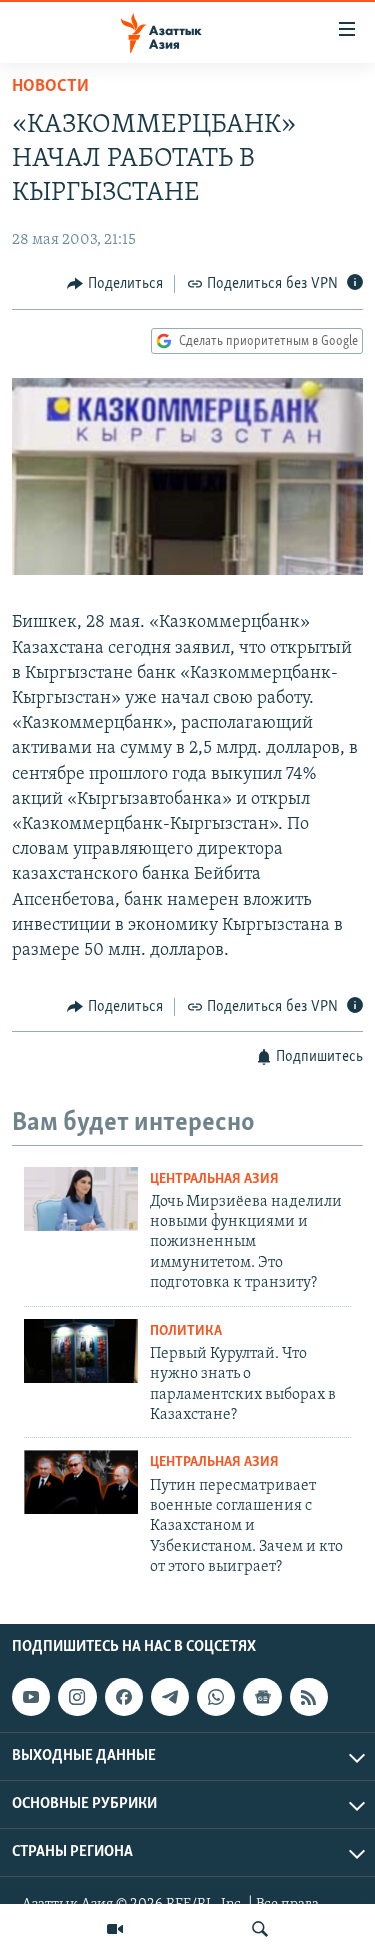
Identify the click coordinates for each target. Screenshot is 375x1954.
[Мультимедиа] (115, 1929)
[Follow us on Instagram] (77, 1697)
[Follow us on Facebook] (124, 1697)
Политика (186, 1331)
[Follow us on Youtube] (31, 1697)
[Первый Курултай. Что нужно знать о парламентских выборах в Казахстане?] (81, 1351)
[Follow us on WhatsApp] (216, 1697)
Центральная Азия (214, 1179)
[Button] (115, 284)
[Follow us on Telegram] (170, 1697)
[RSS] (309, 1697)
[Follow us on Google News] (262, 1697)
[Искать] (260, 1929)
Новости (50, 87)
